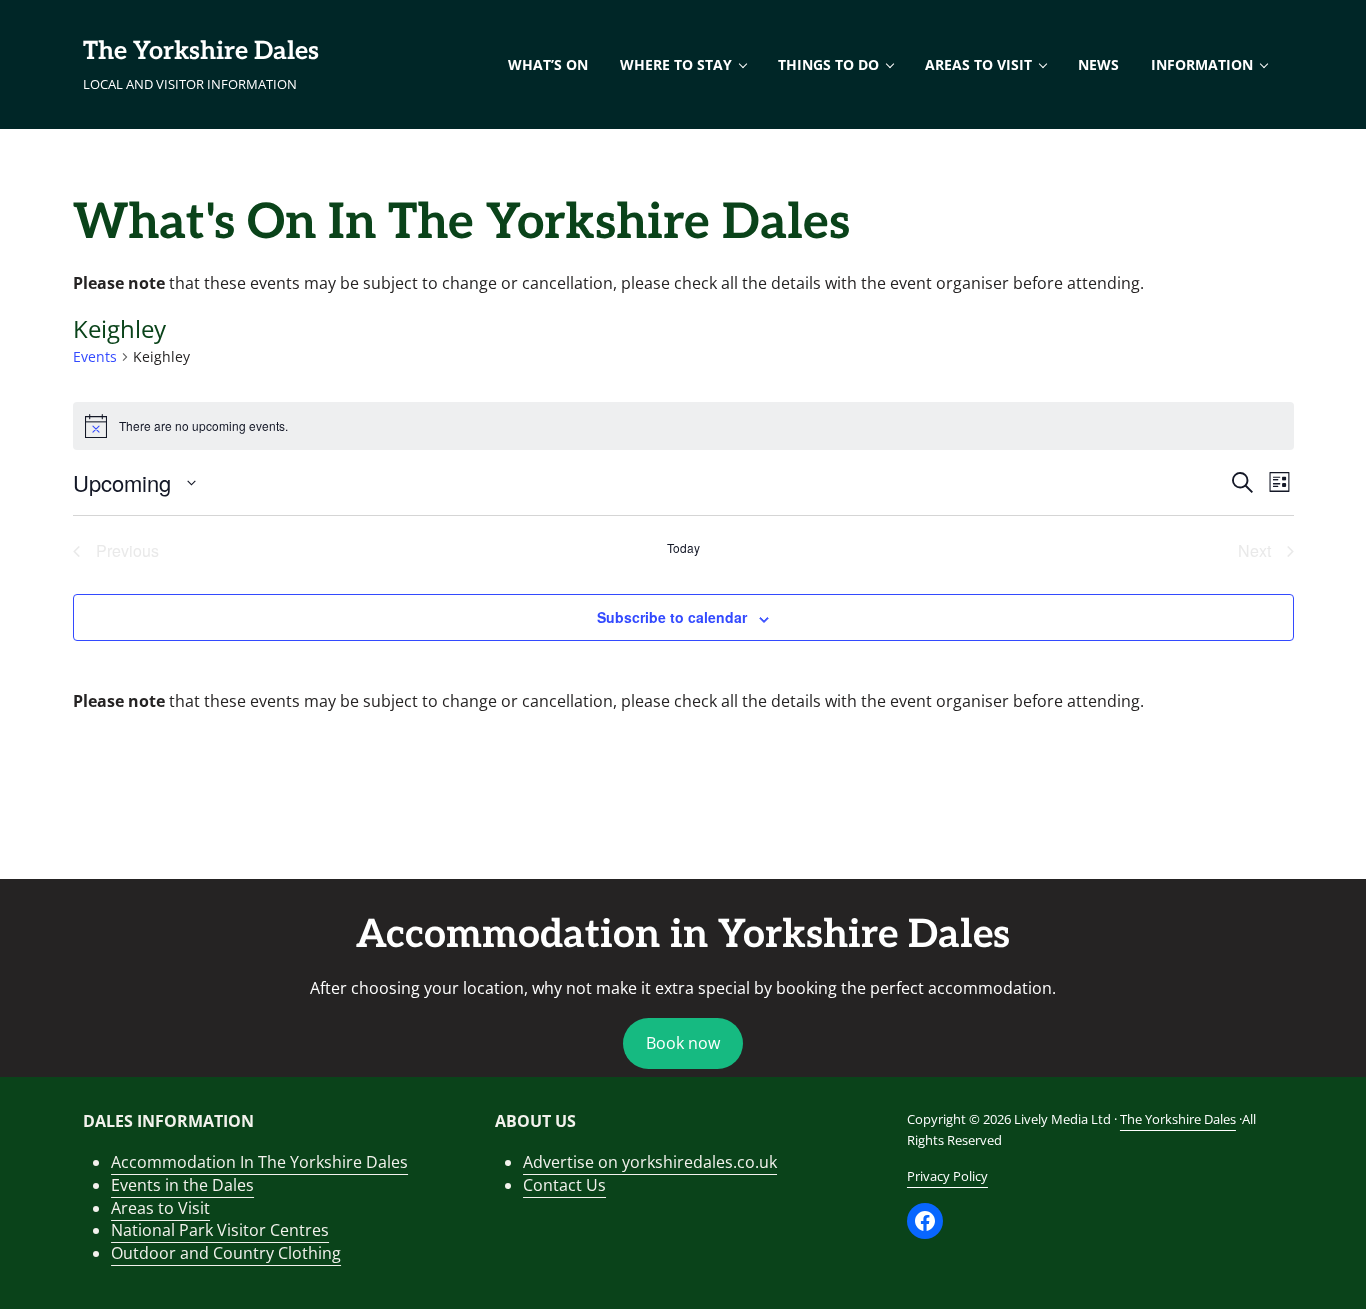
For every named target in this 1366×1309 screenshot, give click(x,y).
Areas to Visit (160, 1208)
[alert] (683, 426)
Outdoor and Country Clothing (226, 1253)
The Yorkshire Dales (201, 51)
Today (683, 548)
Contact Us (564, 1185)
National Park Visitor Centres (220, 1230)
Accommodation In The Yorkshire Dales (259, 1162)
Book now (683, 1043)
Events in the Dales (182, 1185)
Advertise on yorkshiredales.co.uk (650, 1162)
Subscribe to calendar (672, 617)
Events (95, 356)
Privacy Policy (947, 1176)
